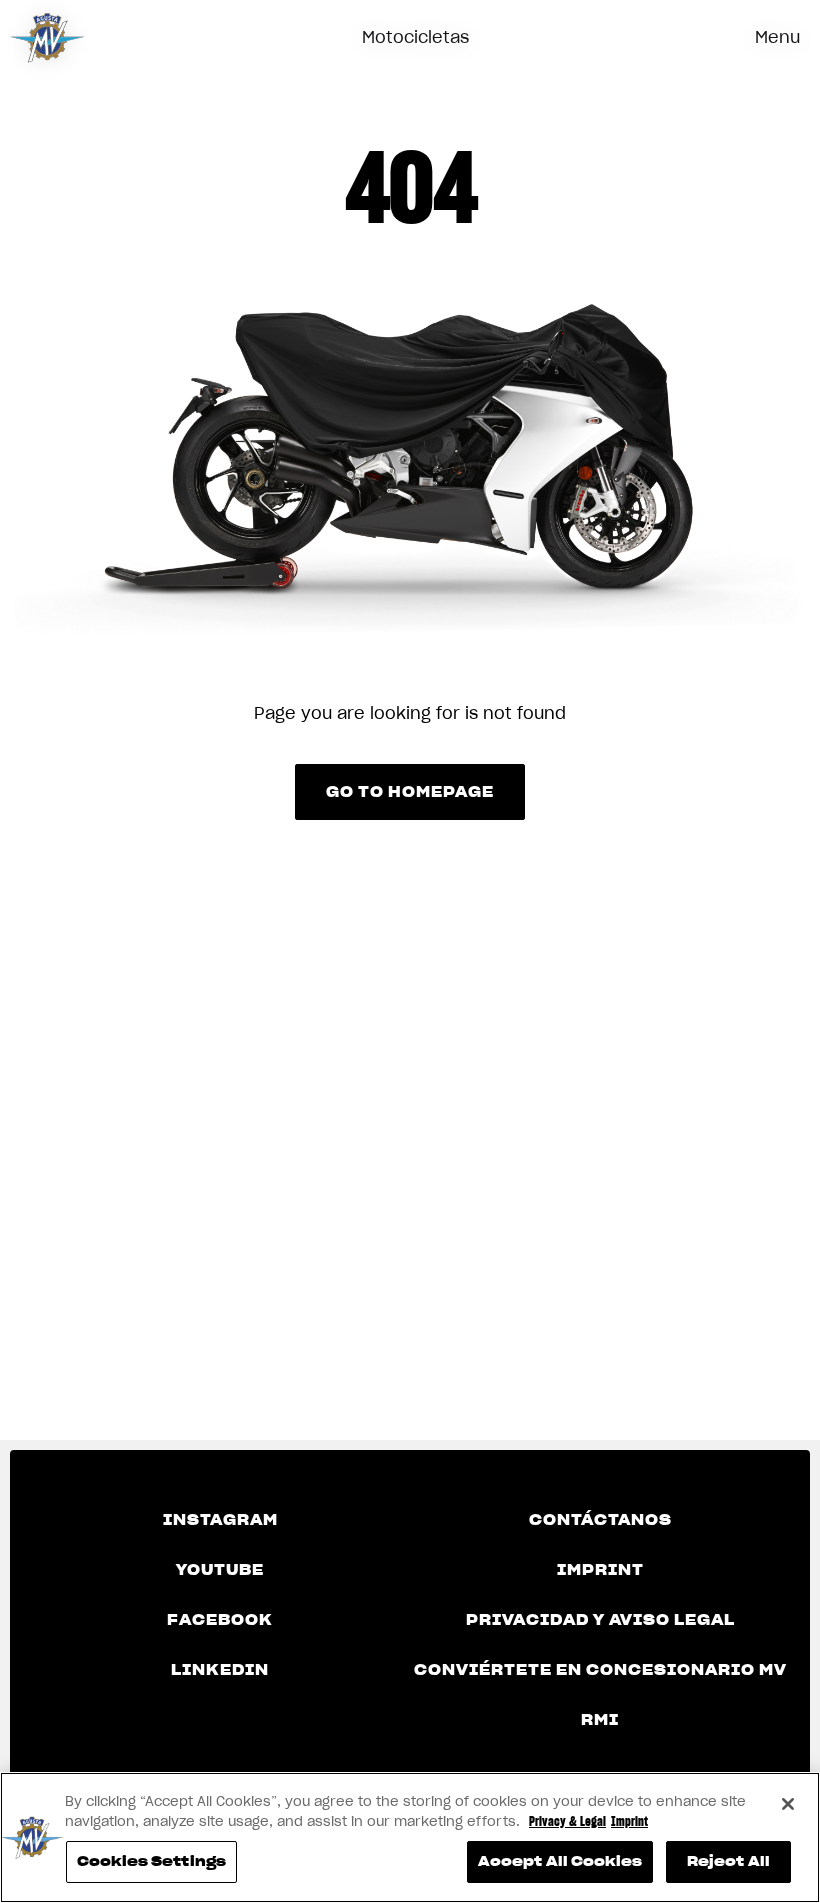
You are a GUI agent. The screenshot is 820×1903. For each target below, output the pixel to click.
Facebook (220, 1620)
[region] (410, 1837)
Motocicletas (415, 37)
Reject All (728, 1861)
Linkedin (220, 1670)
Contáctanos (600, 1520)
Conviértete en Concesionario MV (600, 1670)
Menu (777, 37)
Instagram (220, 1520)
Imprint (600, 1570)
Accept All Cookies (560, 1861)
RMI (600, 1720)
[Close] (788, 1804)
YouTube (220, 1570)
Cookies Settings (151, 1861)
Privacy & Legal (567, 1821)
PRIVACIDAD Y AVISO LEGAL (600, 1620)
